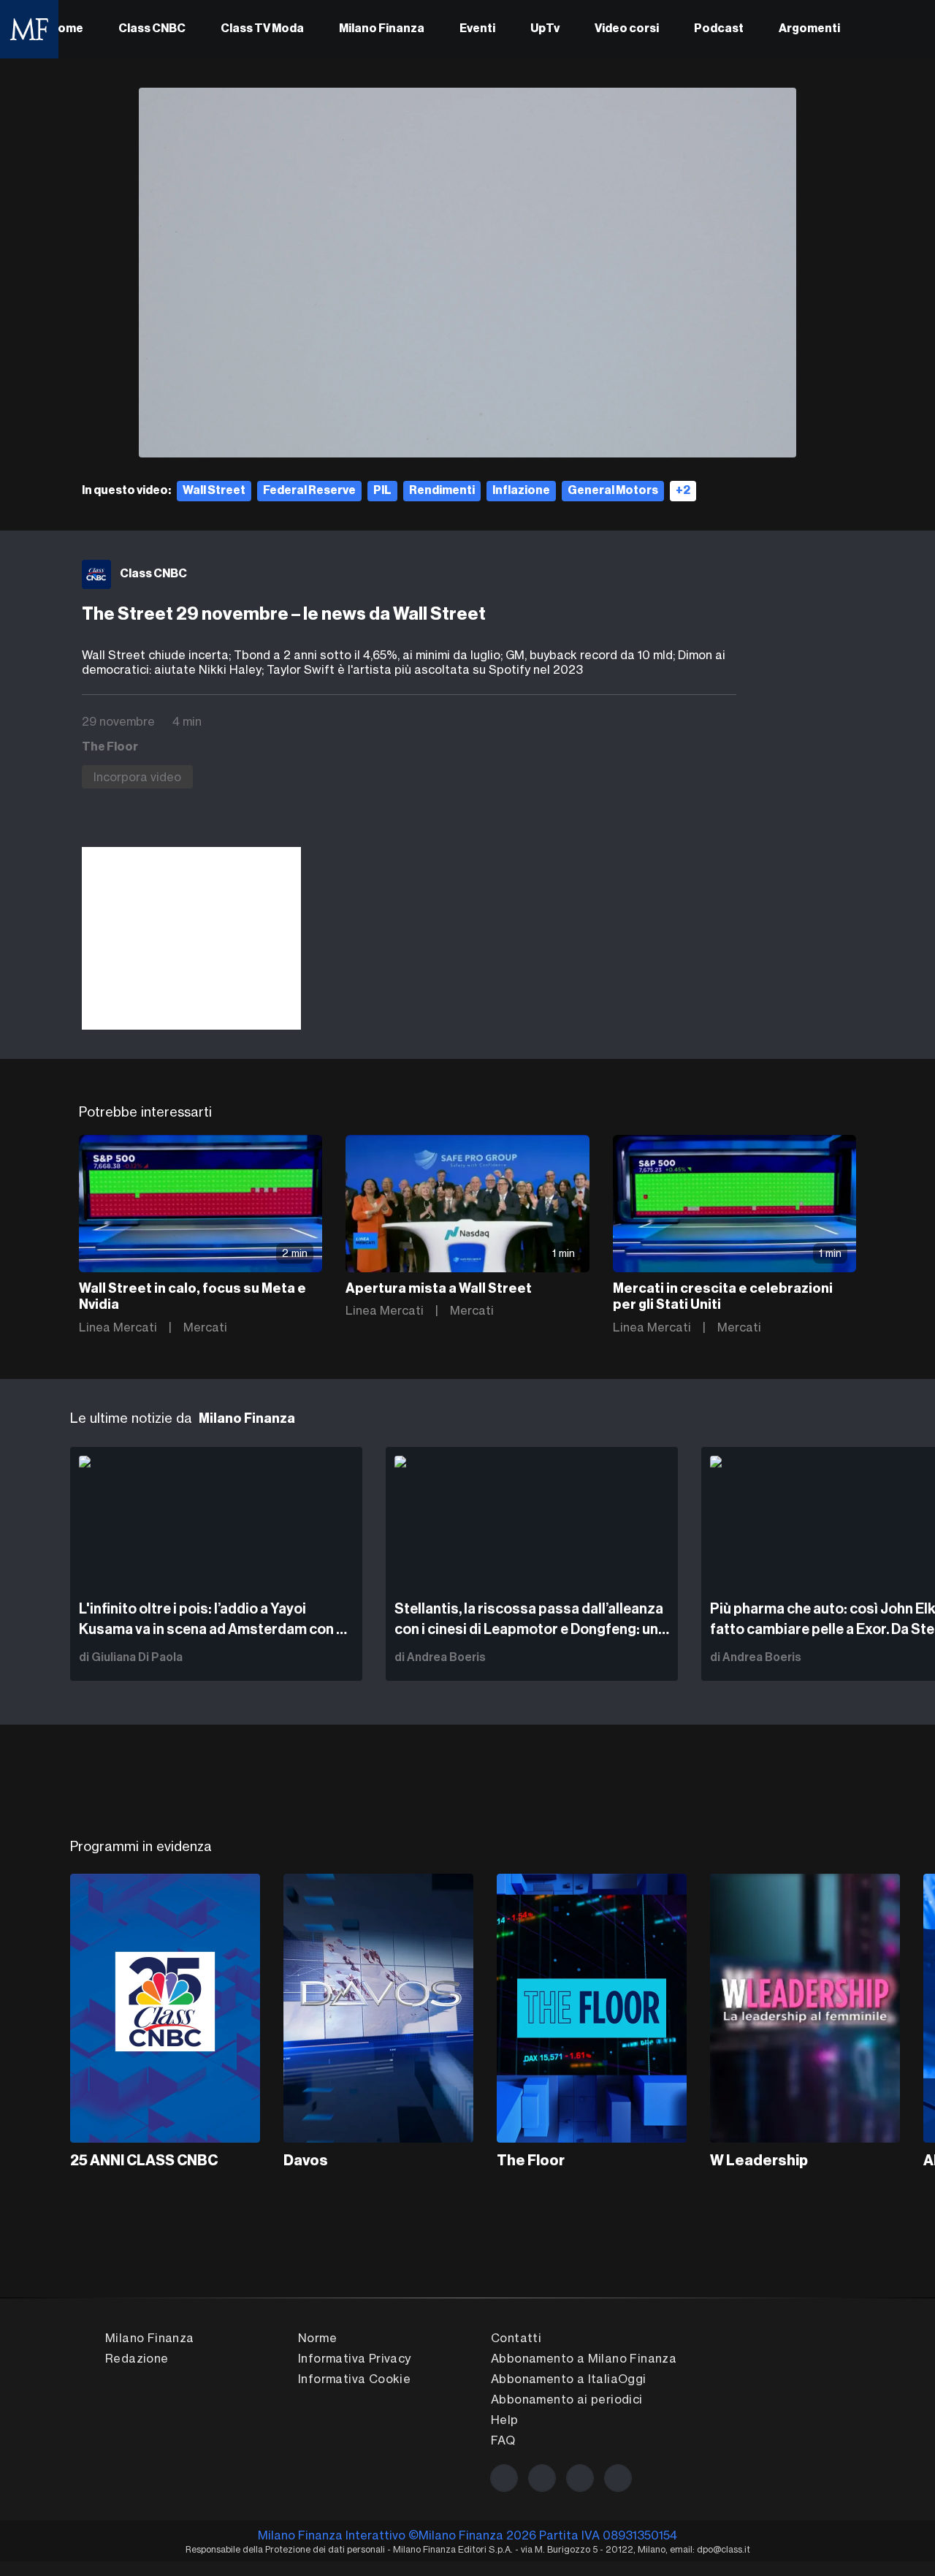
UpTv (545, 29)
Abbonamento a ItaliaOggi (569, 2379)
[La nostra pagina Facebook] (504, 2478)
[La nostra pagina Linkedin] (580, 2478)
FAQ (503, 2440)
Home (66, 29)
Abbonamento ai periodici (567, 2399)
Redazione (137, 2358)
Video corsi (627, 29)
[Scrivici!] (618, 2478)
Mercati (205, 1327)
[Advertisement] (191, 938)
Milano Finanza (382, 29)
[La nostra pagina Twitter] (542, 2478)
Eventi (477, 29)
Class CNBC (152, 29)
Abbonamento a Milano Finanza (584, 2358)
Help (505, 2420)
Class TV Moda (262, 29)
